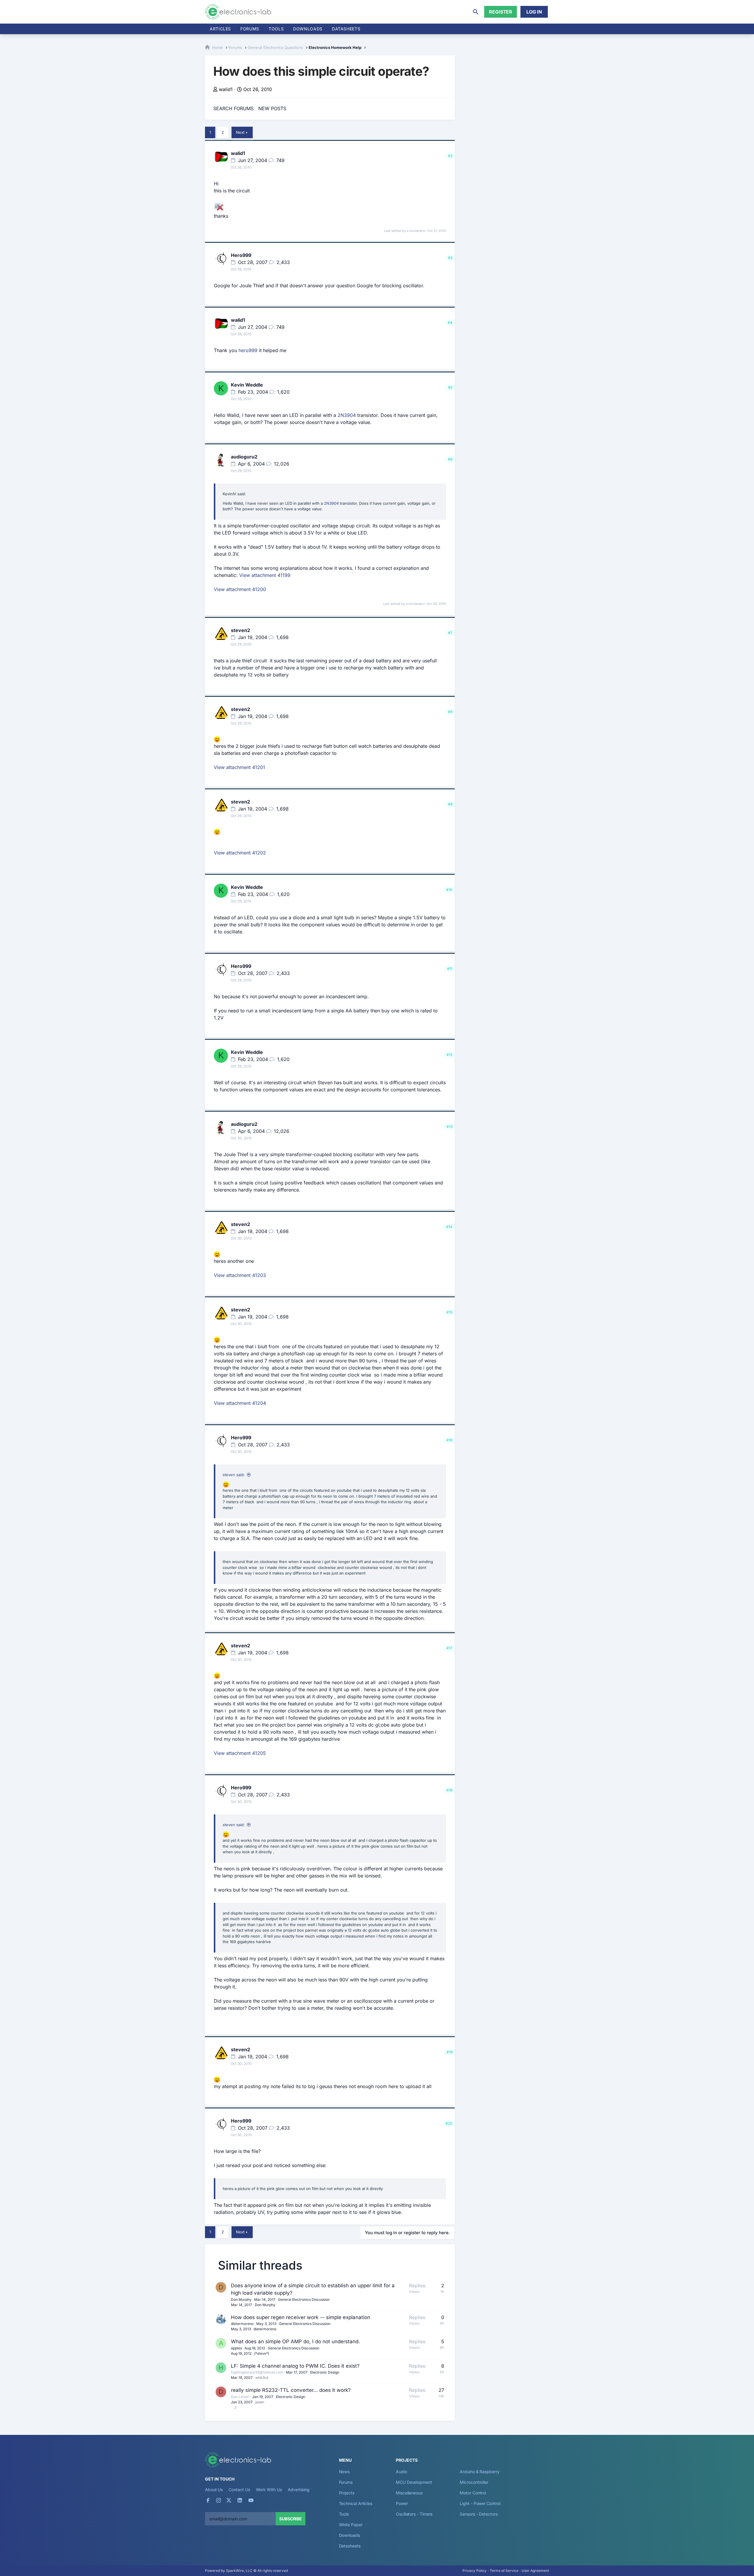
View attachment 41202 (240, 853)
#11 (450, 969)
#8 (450, 712)
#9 (450, 804)
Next (240, 132)
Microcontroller (474, 2482)
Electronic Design (325, 2372)
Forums (250, 29)
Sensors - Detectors (479, 2514)
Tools (276, 29)
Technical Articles (356, 2503)
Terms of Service (504, 2571)
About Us (214, 2490)
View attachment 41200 (240, 589)
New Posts (272, 108)
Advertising (299, 2490)
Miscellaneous (409, 2493)
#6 (450, 459)
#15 (449, 1312)
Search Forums (233, 108)
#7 (450, 633)
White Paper (351, 2525)
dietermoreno (242, 2324)
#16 (449, 1440)
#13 (449, 1127)
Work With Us (269, 2490)
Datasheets (346, 29)
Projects (347, 2493)
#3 (450, 258)
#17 (449, 1648)
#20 (449, 2123)
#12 (449, 1055)
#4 (450, 322)
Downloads (349, 2535)
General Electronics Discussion (304, 2299)
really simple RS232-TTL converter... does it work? (291, 2390)
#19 (449, 2052)
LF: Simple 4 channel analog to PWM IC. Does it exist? (295, 2366)
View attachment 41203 (240, 1275)
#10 (449, 890)
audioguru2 (244, 457)
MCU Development (414, 2482)
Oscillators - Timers (414, 2514)
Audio (401, 2472)
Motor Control (473, 2493)
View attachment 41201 (239, 767)
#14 (449, 1227)
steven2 (240, 630)
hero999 (248, 350)
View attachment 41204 (240, 1403)
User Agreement (535, 2571)
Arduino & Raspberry (479, 2472)
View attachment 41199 (265, 575)
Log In (534, 12)
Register (501, 12)
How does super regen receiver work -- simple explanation (301, 2317)
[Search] (476, 12)
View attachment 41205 (240, 1753)
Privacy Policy (474, 2571)
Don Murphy (241, 2299)
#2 (450, 156)
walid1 (226, 89)
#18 (449, 1790)
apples (236, 2348)
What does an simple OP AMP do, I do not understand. (295, 2341)
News (344, 2472)
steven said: (234, 1475)
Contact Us (239, 2490)
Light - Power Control (480, 2503)
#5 (450, 387)
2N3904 (347, 415)
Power (402, 2503)
